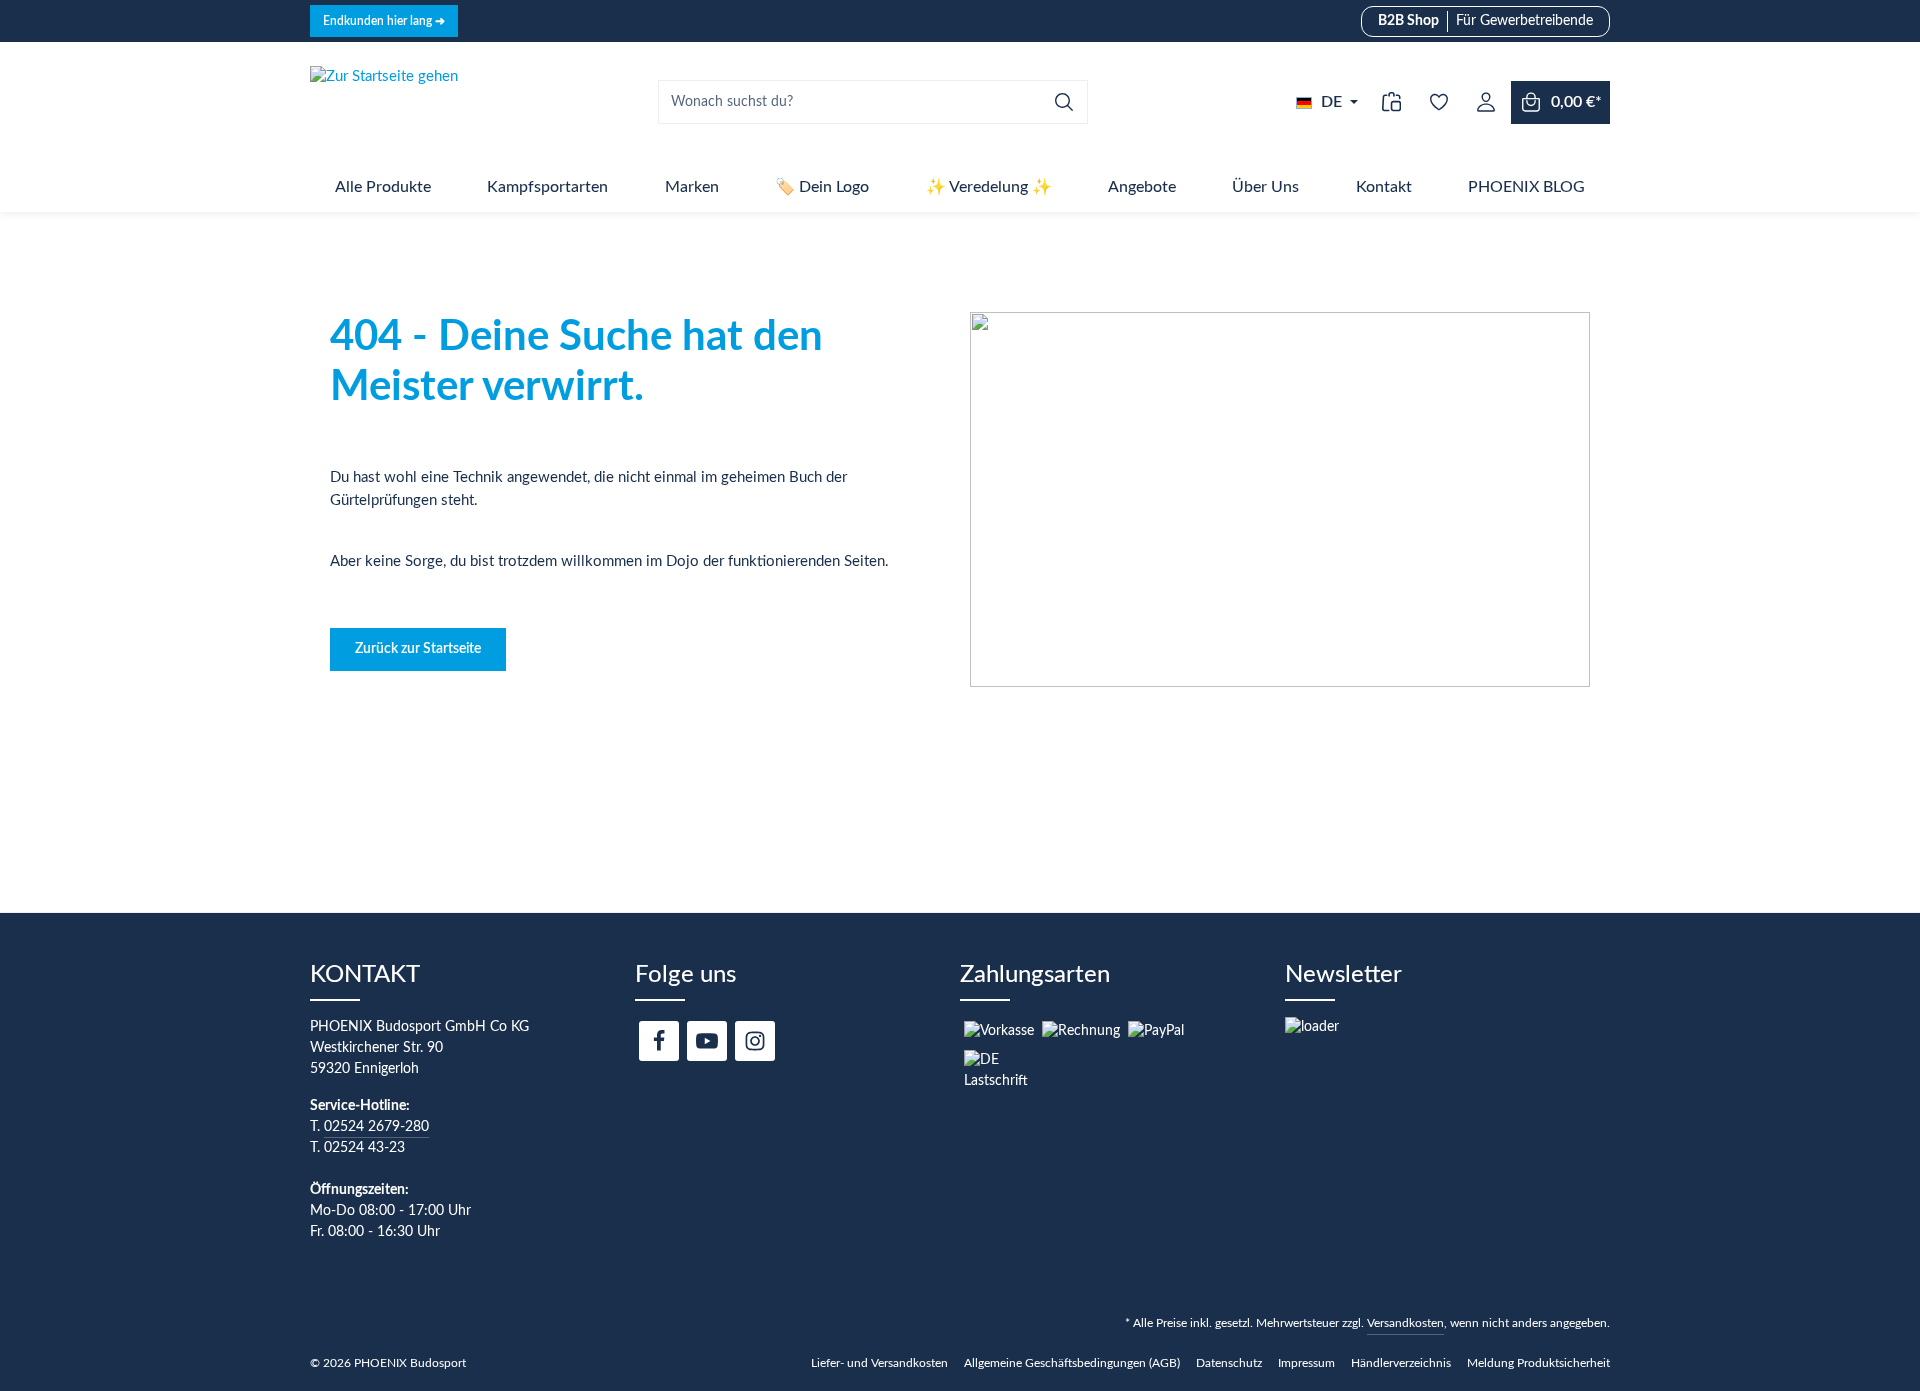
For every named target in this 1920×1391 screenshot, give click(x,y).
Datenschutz (1229, 1363)
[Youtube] (707, 1041)
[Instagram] (755, 1041)
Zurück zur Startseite (418, 649)
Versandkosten (1405, 1323)
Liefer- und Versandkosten (879, 1363)
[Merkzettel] (1438, 102)
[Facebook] (659, 1041)
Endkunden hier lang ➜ (384, 21)
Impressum (1306, 1363)
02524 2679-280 (376, 1127)
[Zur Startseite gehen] (384, 102)
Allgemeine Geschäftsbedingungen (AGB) (1072, 1363)
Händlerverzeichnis (1401, 1363)
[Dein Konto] (1485, 102)
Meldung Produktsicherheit (1538, 1363)
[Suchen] (1064, 102)
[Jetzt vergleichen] (1391, 102)
